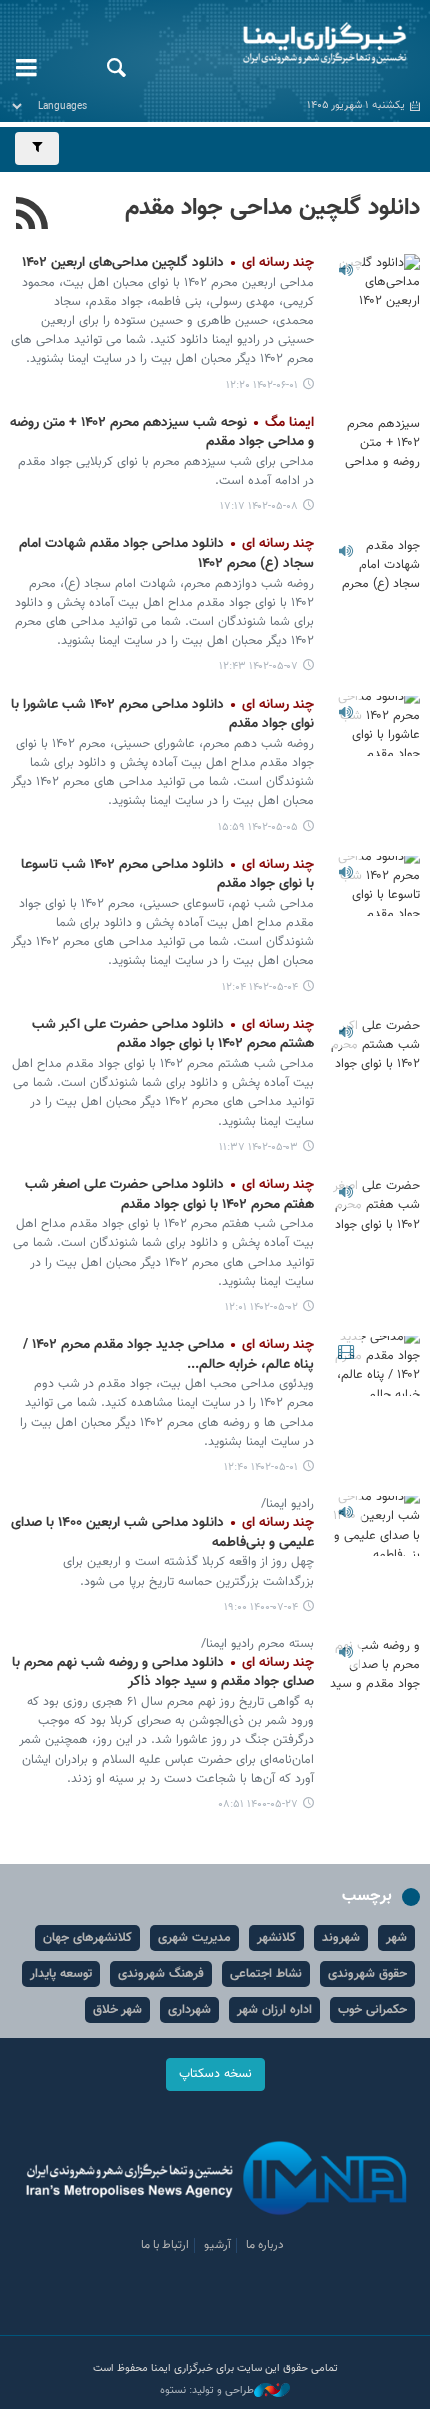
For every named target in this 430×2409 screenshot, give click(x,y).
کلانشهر (276, 1938)
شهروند (341, 1938)
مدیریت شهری (194, 1938)
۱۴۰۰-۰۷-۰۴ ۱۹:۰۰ (261, 1607)
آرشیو (217, 2245)
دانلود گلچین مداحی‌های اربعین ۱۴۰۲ (168, 263)
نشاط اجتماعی (266, 1974)
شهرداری (189, 2010)
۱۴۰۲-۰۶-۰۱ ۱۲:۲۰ (262, 385)
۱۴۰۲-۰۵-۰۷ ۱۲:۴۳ (258, 666)
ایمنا (286, 45)
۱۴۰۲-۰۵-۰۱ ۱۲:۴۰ (261, 1467)
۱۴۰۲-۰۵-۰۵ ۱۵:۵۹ (258, 827)
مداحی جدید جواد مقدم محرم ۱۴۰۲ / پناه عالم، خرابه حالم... (168, 1355)
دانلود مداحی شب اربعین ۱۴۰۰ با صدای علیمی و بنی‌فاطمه (162, 1533)
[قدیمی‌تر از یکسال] (375, 284)
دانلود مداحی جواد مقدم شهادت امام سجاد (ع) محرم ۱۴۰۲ (166, 554)
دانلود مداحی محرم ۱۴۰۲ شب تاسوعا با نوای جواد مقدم (167, 875)
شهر (396, 1938)
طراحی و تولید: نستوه (207, 2391)
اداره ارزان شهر (274, 2010)
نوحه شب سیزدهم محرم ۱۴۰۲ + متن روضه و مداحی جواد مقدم (162, 433)
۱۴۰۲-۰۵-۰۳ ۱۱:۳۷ (258, 1147)
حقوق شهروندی (367, 1974)
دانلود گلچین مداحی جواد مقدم (272, 208)
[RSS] (32, 216)
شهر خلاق (117, 2010)
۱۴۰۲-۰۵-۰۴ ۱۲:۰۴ (260, 987)
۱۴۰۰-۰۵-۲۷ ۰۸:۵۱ (258, 1804)
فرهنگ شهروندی (161, 1974)
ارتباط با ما (165, 2245)
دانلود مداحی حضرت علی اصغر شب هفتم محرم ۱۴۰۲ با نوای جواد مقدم (169, 1195)
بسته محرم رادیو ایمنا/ (257, 1644)
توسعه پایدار (61, 1974)
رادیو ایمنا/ (287, 1504)
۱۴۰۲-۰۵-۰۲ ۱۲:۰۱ (261, 1307)
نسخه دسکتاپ (215, 2074)
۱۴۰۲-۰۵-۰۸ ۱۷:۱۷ (259, 506)
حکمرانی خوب (372, 2010)
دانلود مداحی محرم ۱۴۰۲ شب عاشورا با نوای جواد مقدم (162, 715)
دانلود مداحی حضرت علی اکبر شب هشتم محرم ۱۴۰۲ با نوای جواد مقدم (173, 1035)
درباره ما (265, 2245)
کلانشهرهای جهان (87, 1938)
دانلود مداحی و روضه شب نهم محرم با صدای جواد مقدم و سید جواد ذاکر (163, 1673)
